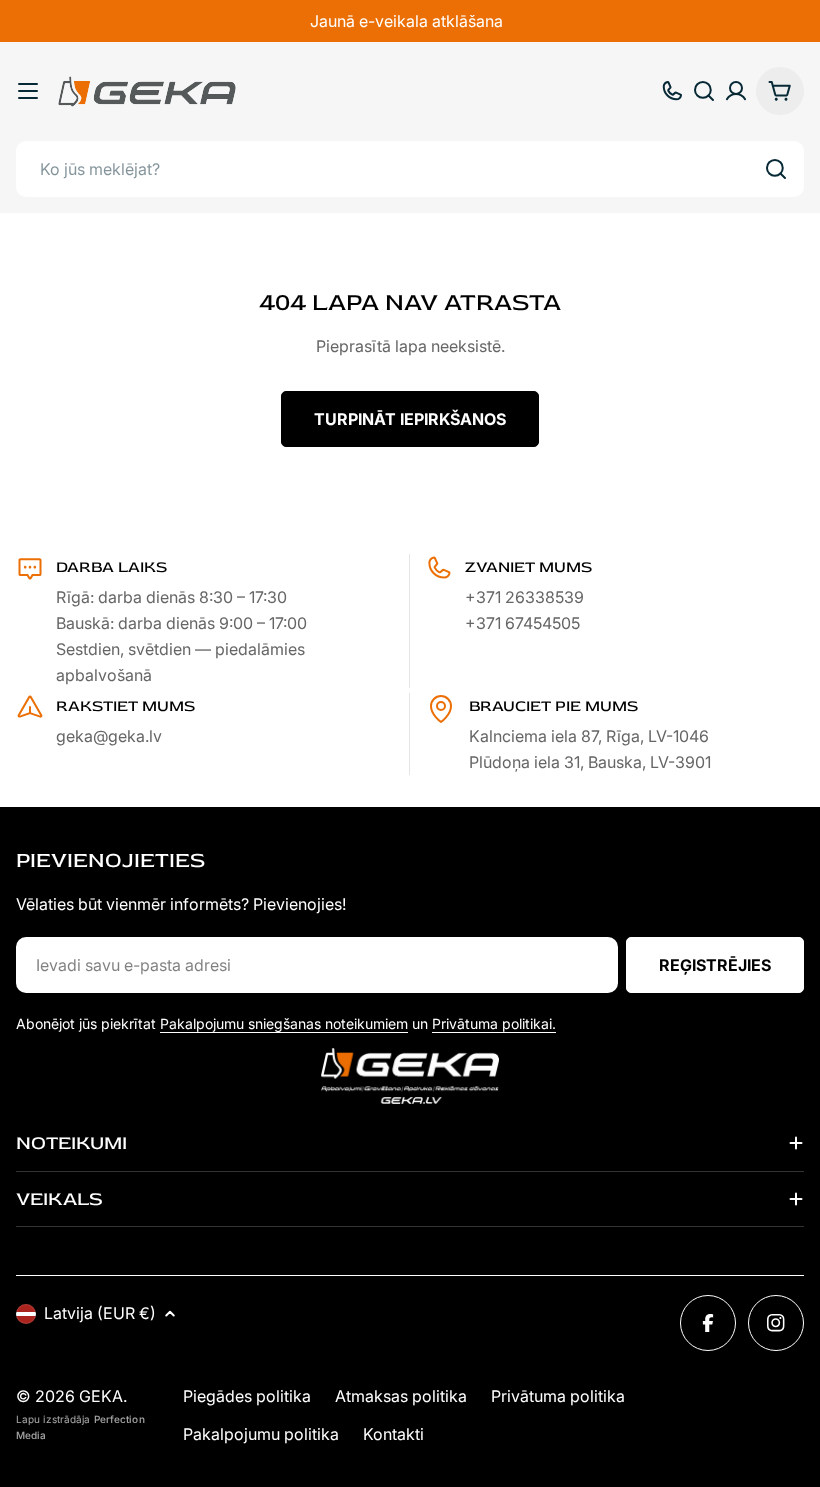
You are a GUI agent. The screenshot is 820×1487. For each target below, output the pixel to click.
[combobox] (410, 169)
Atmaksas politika (401, 1396)
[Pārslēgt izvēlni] (28, 91)
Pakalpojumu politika (261, 1434)
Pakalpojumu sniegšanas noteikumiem (284, 1023)
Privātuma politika (558, 1396)
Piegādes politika (247, 1396)
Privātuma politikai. (494, 1023)
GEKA (101, 1396)
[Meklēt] (776, 169)
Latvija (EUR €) (100, 1313)
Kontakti (393, 1434)
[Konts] (736, 91)
